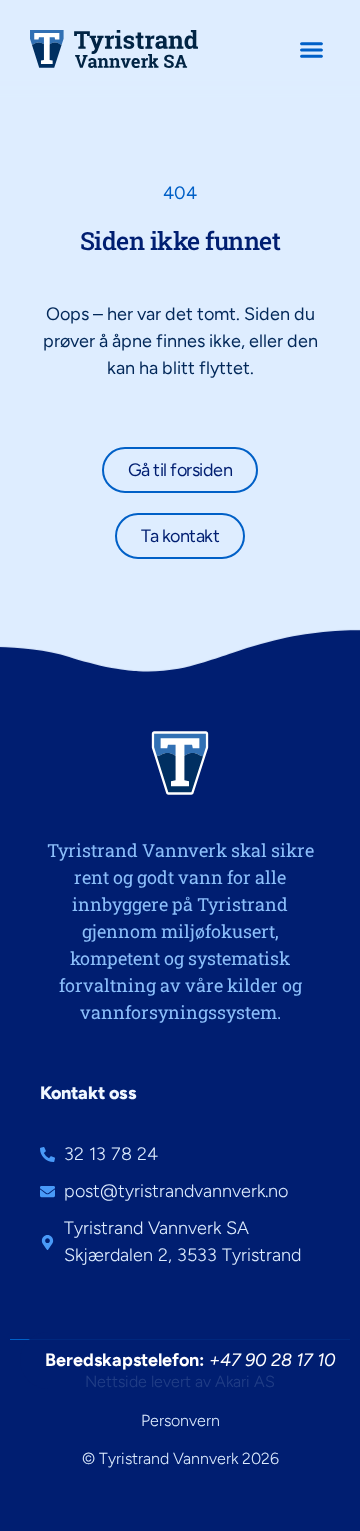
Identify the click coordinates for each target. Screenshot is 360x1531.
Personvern (180, 1420)
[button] (312, 49)
